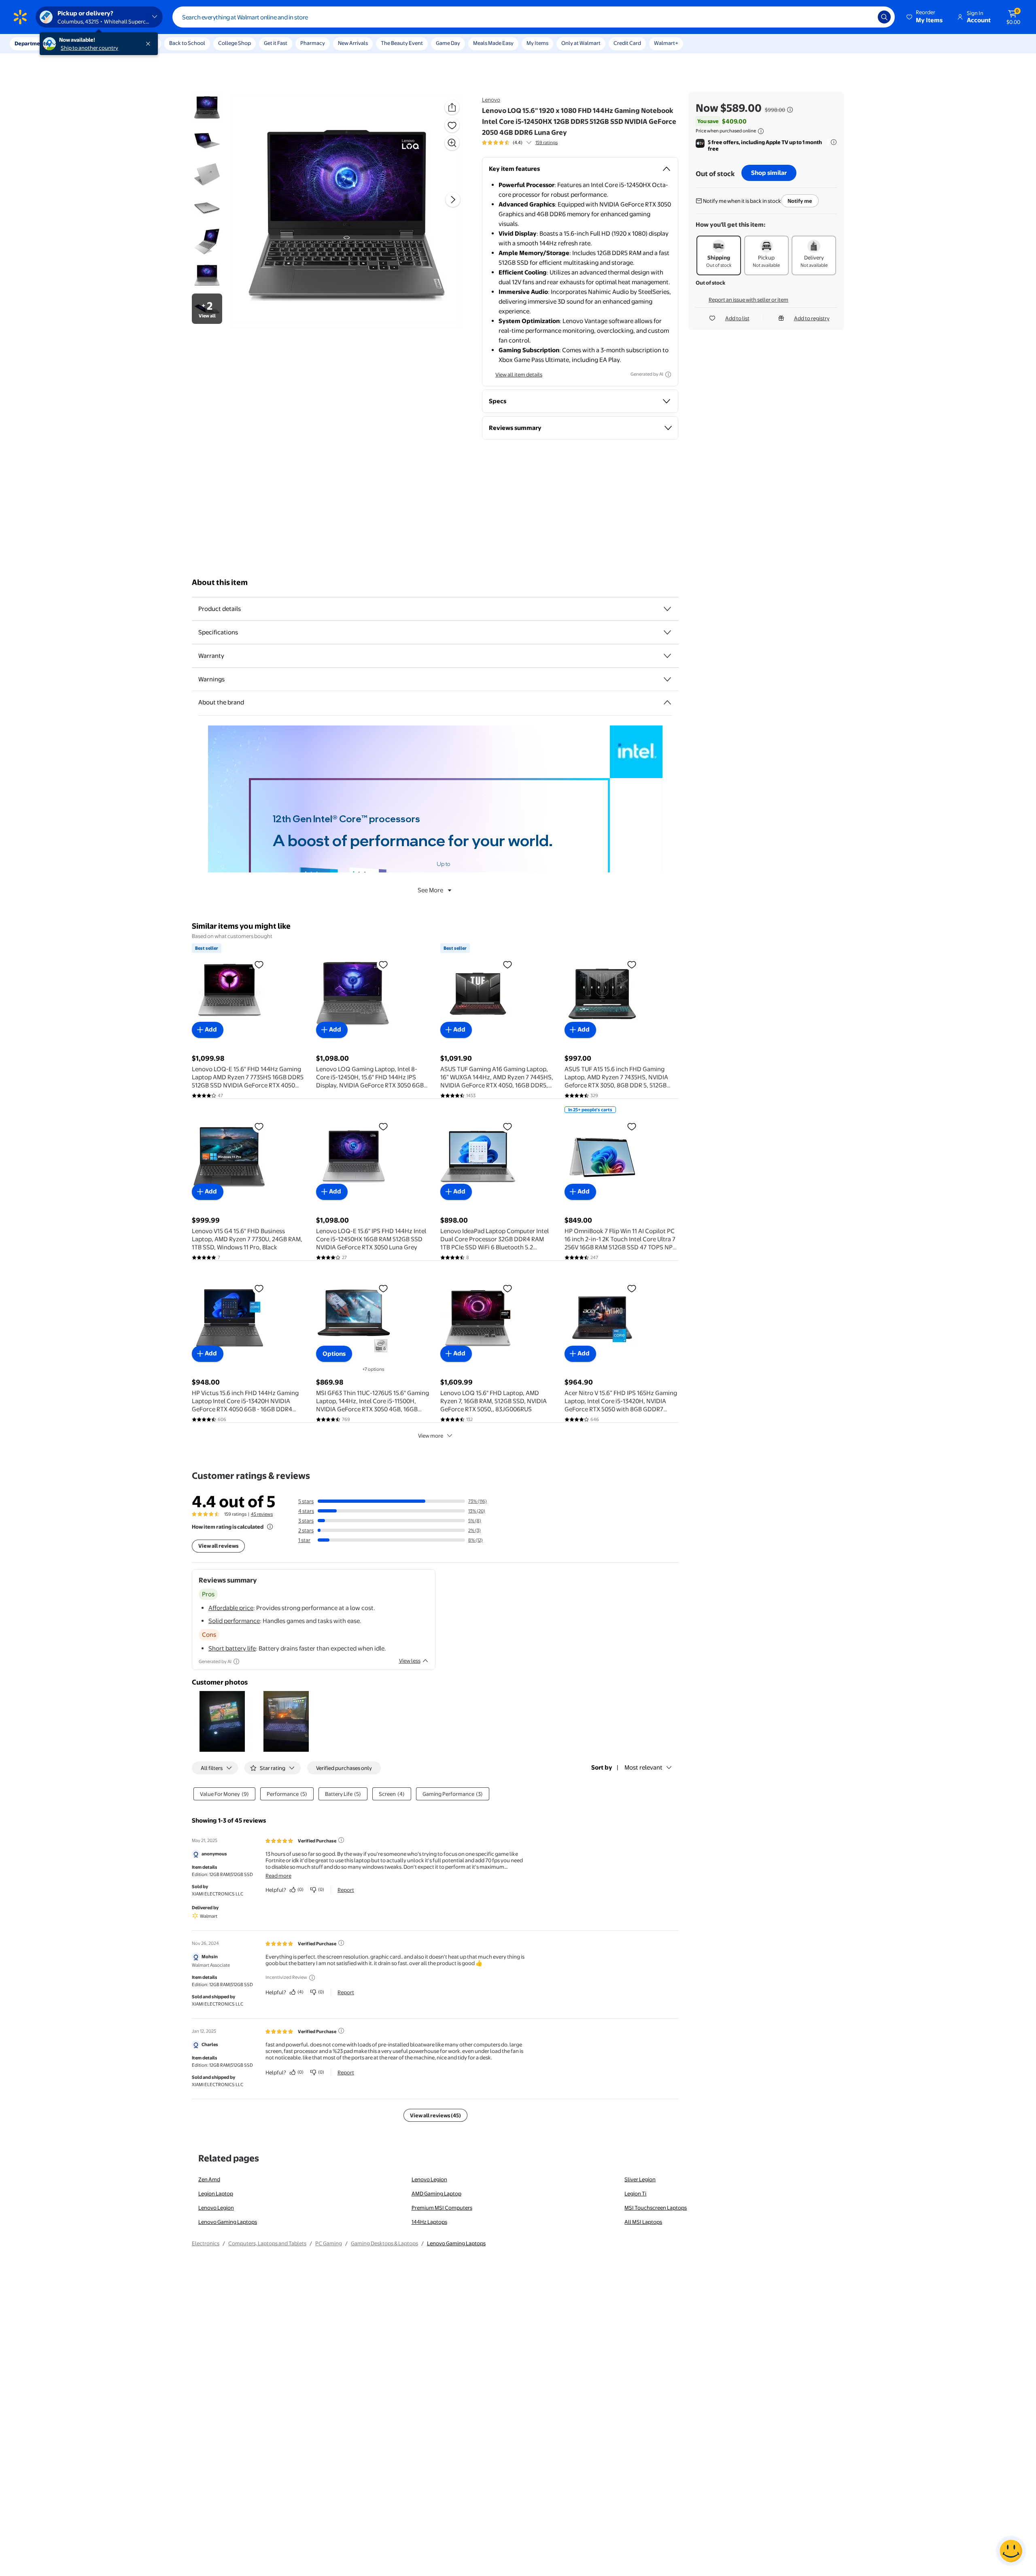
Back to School (187, 43)
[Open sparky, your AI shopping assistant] (1011, 2551)
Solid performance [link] (234, 1621)
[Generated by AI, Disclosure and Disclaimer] (668, 374)
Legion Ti (635, 2193)
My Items (537, 43)
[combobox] (534, 17)
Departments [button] (31, 43)
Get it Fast (276, 43)
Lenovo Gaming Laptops (228, 2222)
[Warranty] (667, 656)
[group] (520, 143)
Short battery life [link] (232, 1648)
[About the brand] (667, 702)
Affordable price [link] (231, 1608)
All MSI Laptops (643, 2222)
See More (430, 890)
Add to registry (812, 318)
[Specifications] (667, 632)
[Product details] (667, 609)
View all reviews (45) (435, 2115)
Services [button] (81, 43)
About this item (220, 582)
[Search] (884, 17)
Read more (278, 1876)
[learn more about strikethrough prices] (790, 110)
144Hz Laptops (429, 2222)
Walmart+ (666, 43)
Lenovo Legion (429, 2179)
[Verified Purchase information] (341, 1840)
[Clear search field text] (866, 17)
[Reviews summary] (529, 143)
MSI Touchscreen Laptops (656, 2208)
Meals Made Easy (493, 43)
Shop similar (769, 173)
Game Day (448, 43)
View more (431, 1436)
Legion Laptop (216, 2193)
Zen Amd (209, 2179)
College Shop (235, 43)
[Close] (150, 44)
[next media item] (453, 200)
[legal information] (761, 131)
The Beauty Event (402, 43)
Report (346, 1890)
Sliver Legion (640, 2179)
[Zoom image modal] (452, 143)
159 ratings (547, 143)
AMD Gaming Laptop (436, 2193)
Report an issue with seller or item (748, 300)
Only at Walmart (581, 43)
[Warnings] (667, 679)
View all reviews (218, 1546)
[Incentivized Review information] (312, 1978)
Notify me (800, 201)
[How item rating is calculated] (270, 1527)
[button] (925, 17)
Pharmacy (313, 43)
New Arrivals (353, 43)
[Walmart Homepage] (20, 17)
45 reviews (262, 1514)
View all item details (519, 374)
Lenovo (491, 100)
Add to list (737, 318)
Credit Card (627, 43)
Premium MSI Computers (442, 2208)
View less (410, 1661)
